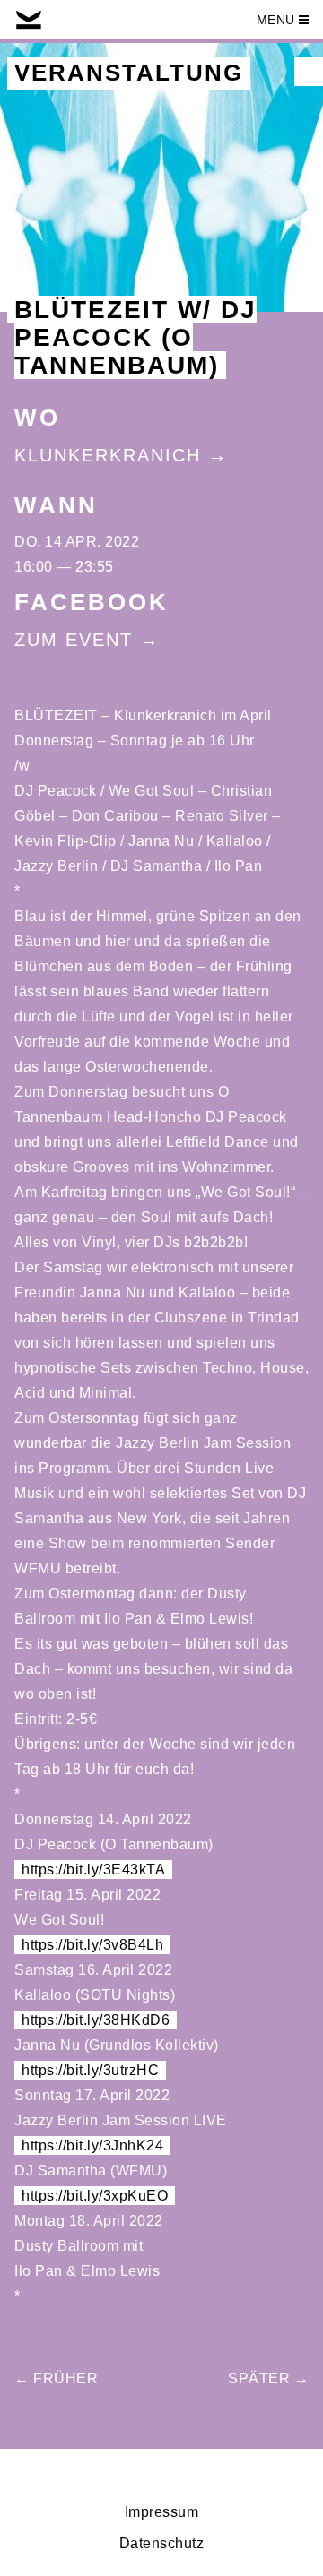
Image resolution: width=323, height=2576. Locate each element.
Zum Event (74, 640)
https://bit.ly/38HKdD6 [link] (96, 2020)
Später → (268, 2378)
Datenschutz (162, 2543)
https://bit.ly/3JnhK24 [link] (92, 2145)
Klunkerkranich (108, 455)
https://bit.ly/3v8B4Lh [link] (92, 1945)
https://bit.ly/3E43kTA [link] (93, 1870)
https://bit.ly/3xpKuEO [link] (95, 2196)
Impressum (162, 2512)
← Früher (56, 2378)
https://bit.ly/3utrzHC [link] (90, 2070)
